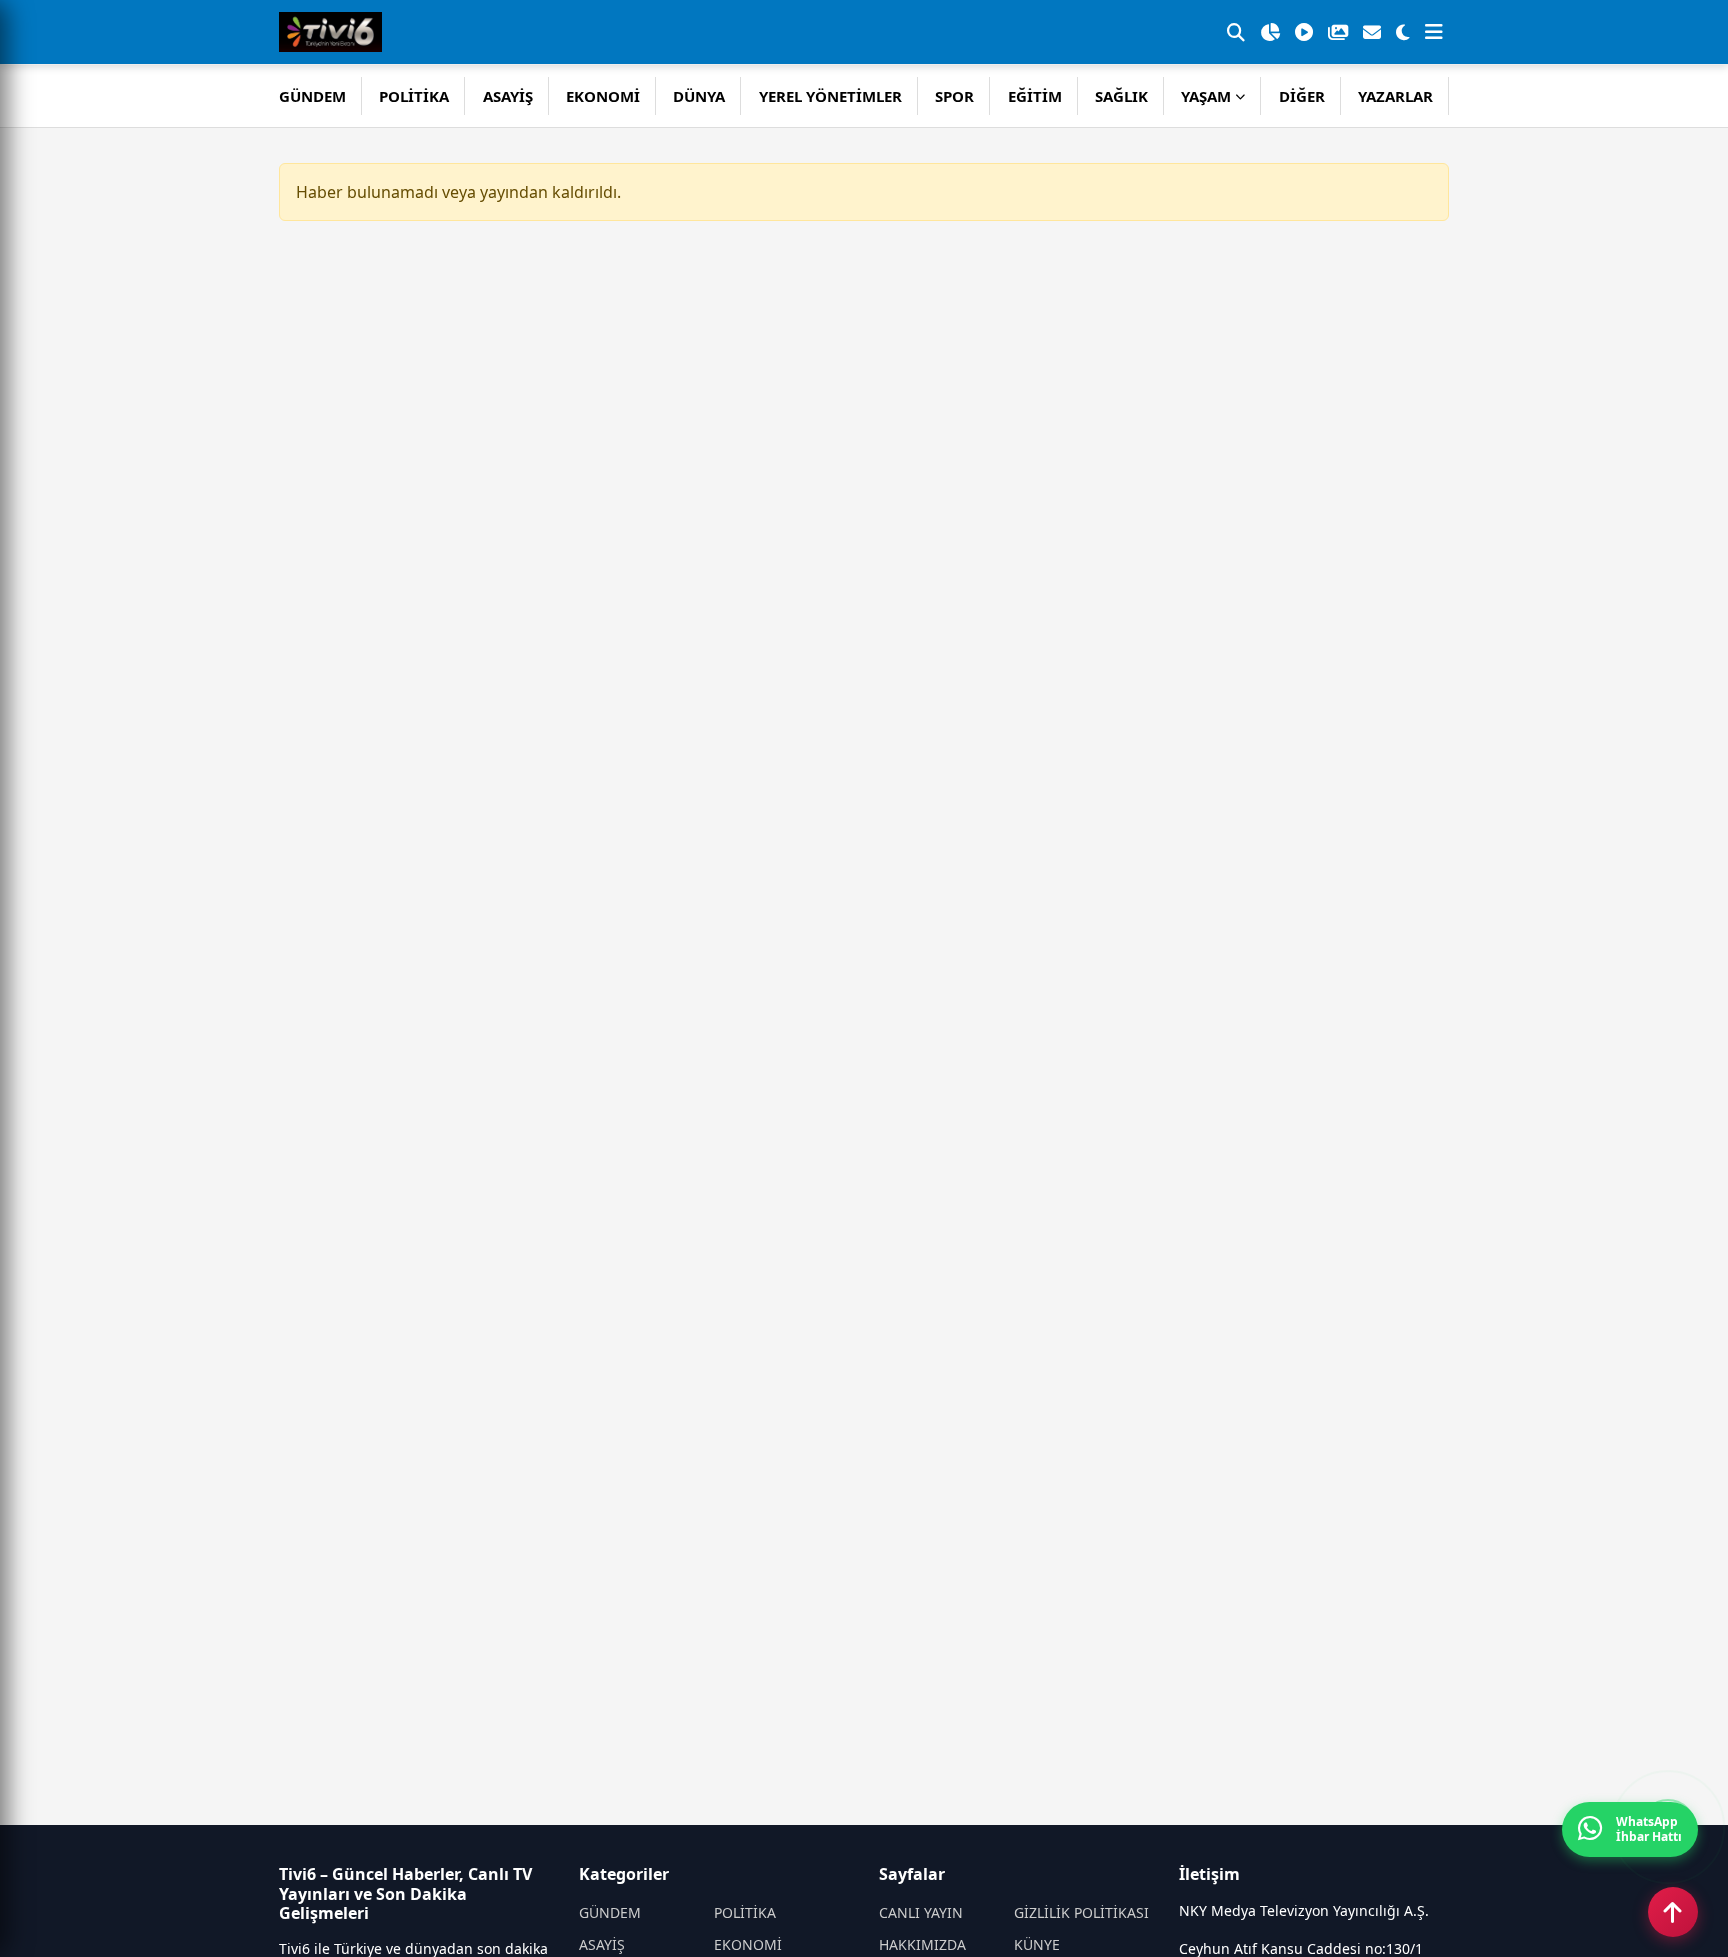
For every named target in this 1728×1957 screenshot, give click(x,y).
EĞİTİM (1035, 96)
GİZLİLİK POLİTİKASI (1081, 1912)
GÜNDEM (312, 96)
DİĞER (1302, 96)
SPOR (954, 96)
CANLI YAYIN (921, 1912)
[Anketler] (1270, 32)
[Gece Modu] (1403, 32)
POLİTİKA (414, 96)
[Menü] (1434, 32)
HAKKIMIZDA (922, 1944)
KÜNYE (1037, 1944)
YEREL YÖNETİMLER (830, 96)
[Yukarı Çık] (1673, 1912)
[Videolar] (1304, 32)
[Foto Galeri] (1338, 32)
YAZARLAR (1395, 96)
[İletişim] (1372, 32)
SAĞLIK (1121, 96)
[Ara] (1236, 32)
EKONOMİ (603, 96)
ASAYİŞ (508, 96)
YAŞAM (1206, 96)
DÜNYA (699, 96)
